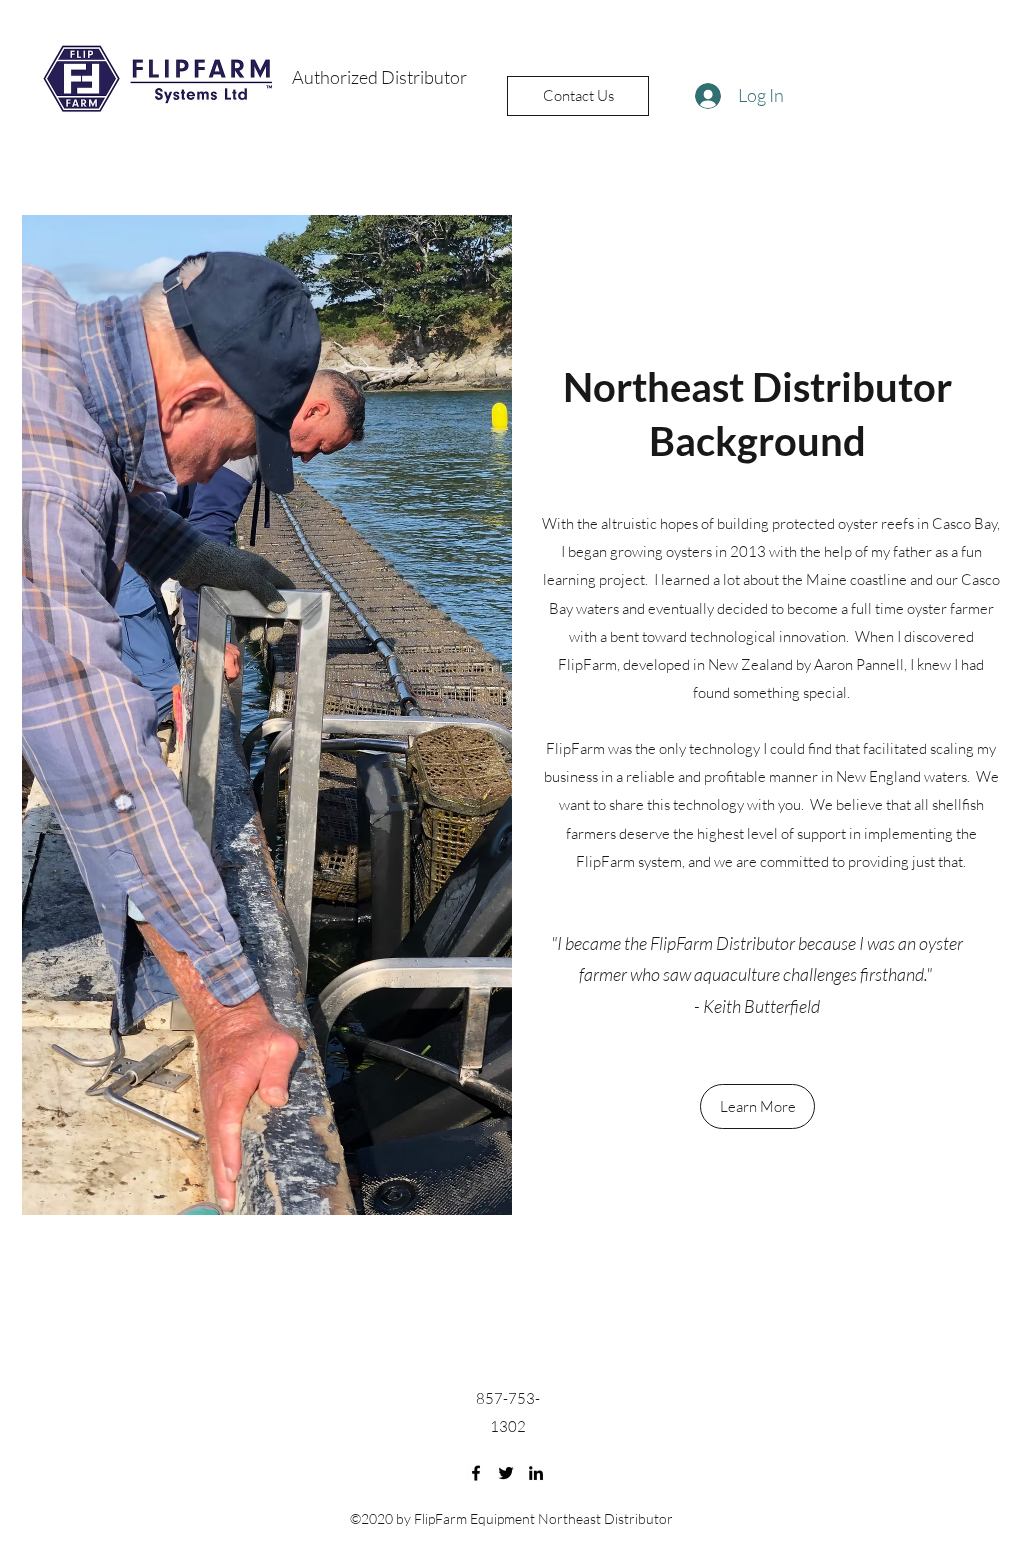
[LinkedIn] (536, 1473)
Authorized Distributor (379, 77)
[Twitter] (506, 1473)
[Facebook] (476, 1473)
